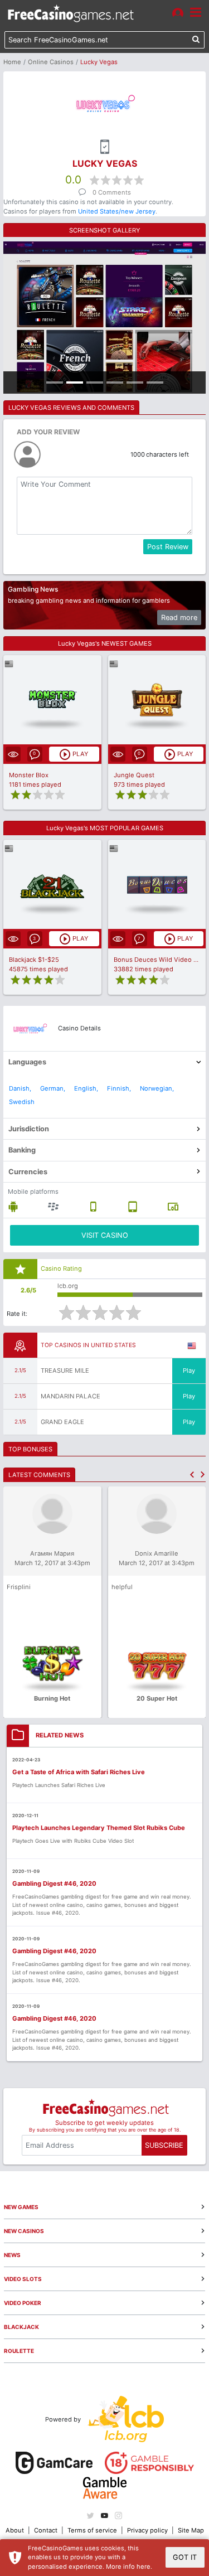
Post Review (168, 547)
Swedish (22, 1102)
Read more (179, 618)
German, (53, 1088)
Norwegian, (157, 1088)
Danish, (20, 1088)
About (15, 2530)
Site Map (191, 2530)
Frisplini (19, 1587)
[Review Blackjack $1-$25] (52, 885)
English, (86, 1088)
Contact (46, 2530)
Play (189, 1371)
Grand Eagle (62, 1422)
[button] (192, 1475)
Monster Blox (29, 775)
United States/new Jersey (117, 211)
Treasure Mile (65, 1371)
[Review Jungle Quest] (157, 699)
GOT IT (185, 2557)
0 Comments (112, 192)
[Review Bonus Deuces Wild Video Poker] (157, 885)
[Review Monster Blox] (52, 699)
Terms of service (92, 2530)
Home (12, 62)
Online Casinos (51, 62)
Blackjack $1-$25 (34, 960)
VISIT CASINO (105, 1235)
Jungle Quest (134, 775)
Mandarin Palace (71, 1396)
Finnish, (119, 1088)
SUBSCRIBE (164, 2145)
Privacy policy (147, 2530)
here (144, 2567)
